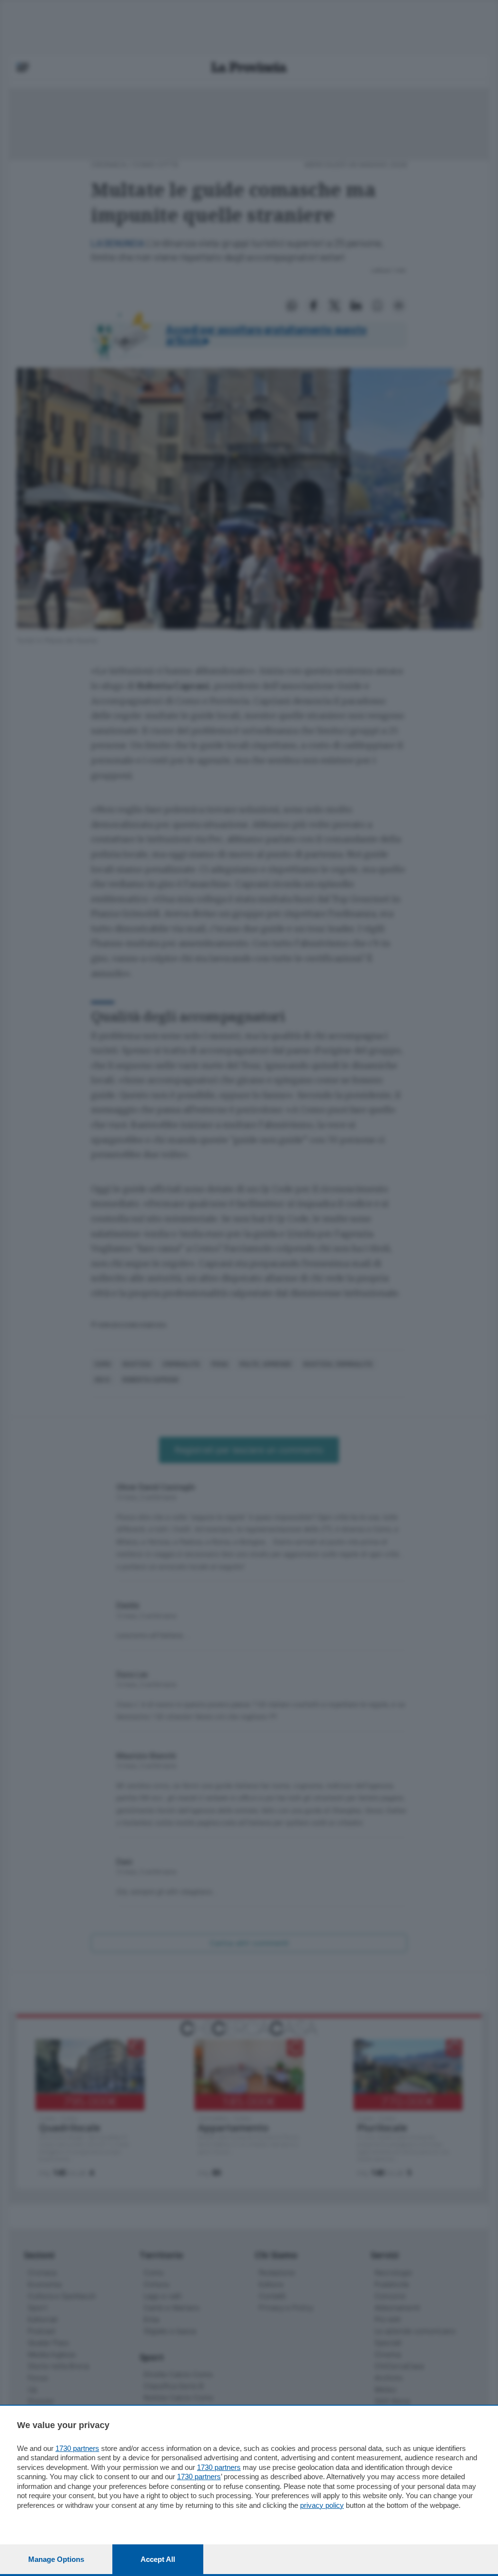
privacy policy (322, 2505)
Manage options (56, 2559)
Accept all (158, 2559)
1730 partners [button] (77, 2448)
